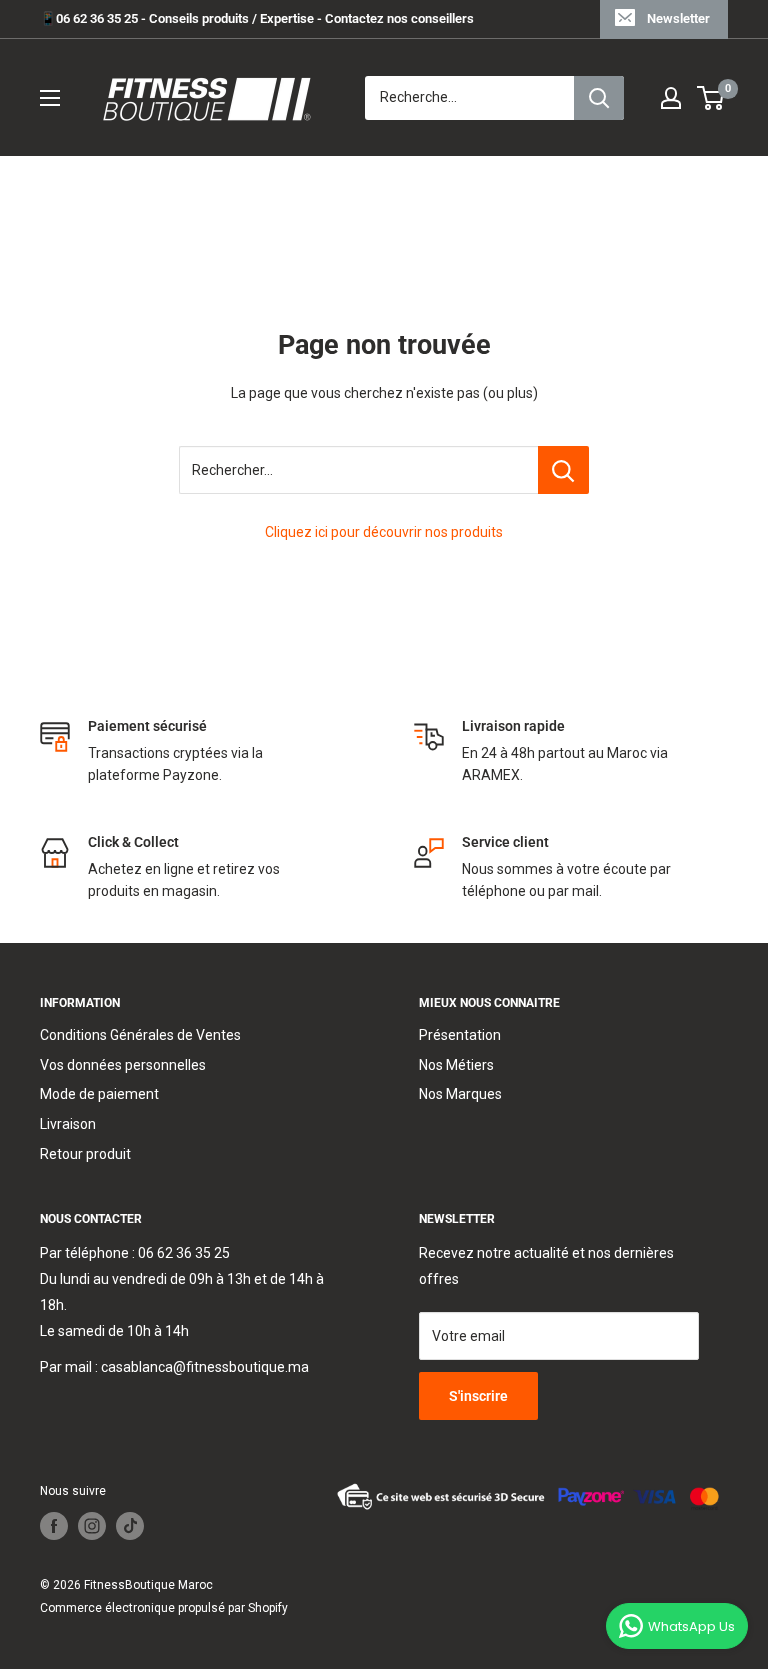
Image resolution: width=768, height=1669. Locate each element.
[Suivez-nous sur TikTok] (130, 1526)
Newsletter (678, 18)
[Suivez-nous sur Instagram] (92, 1526)
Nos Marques (460, 1094)
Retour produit (85, 1154)
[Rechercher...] (563, 470)
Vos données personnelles (123, 1065)
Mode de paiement (99, 1094)
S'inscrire (478, 1396)
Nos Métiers (456, 1065)
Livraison (68, 1124)
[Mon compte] (671, 98)
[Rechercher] (599, 98)
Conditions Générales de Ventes (140, 1035)
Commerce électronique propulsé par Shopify (164, 1608)
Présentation (460, 1035)
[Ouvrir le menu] (50, 98)
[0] (711, 98)
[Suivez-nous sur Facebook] (54, 1526)
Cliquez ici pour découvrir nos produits (384, 532)
